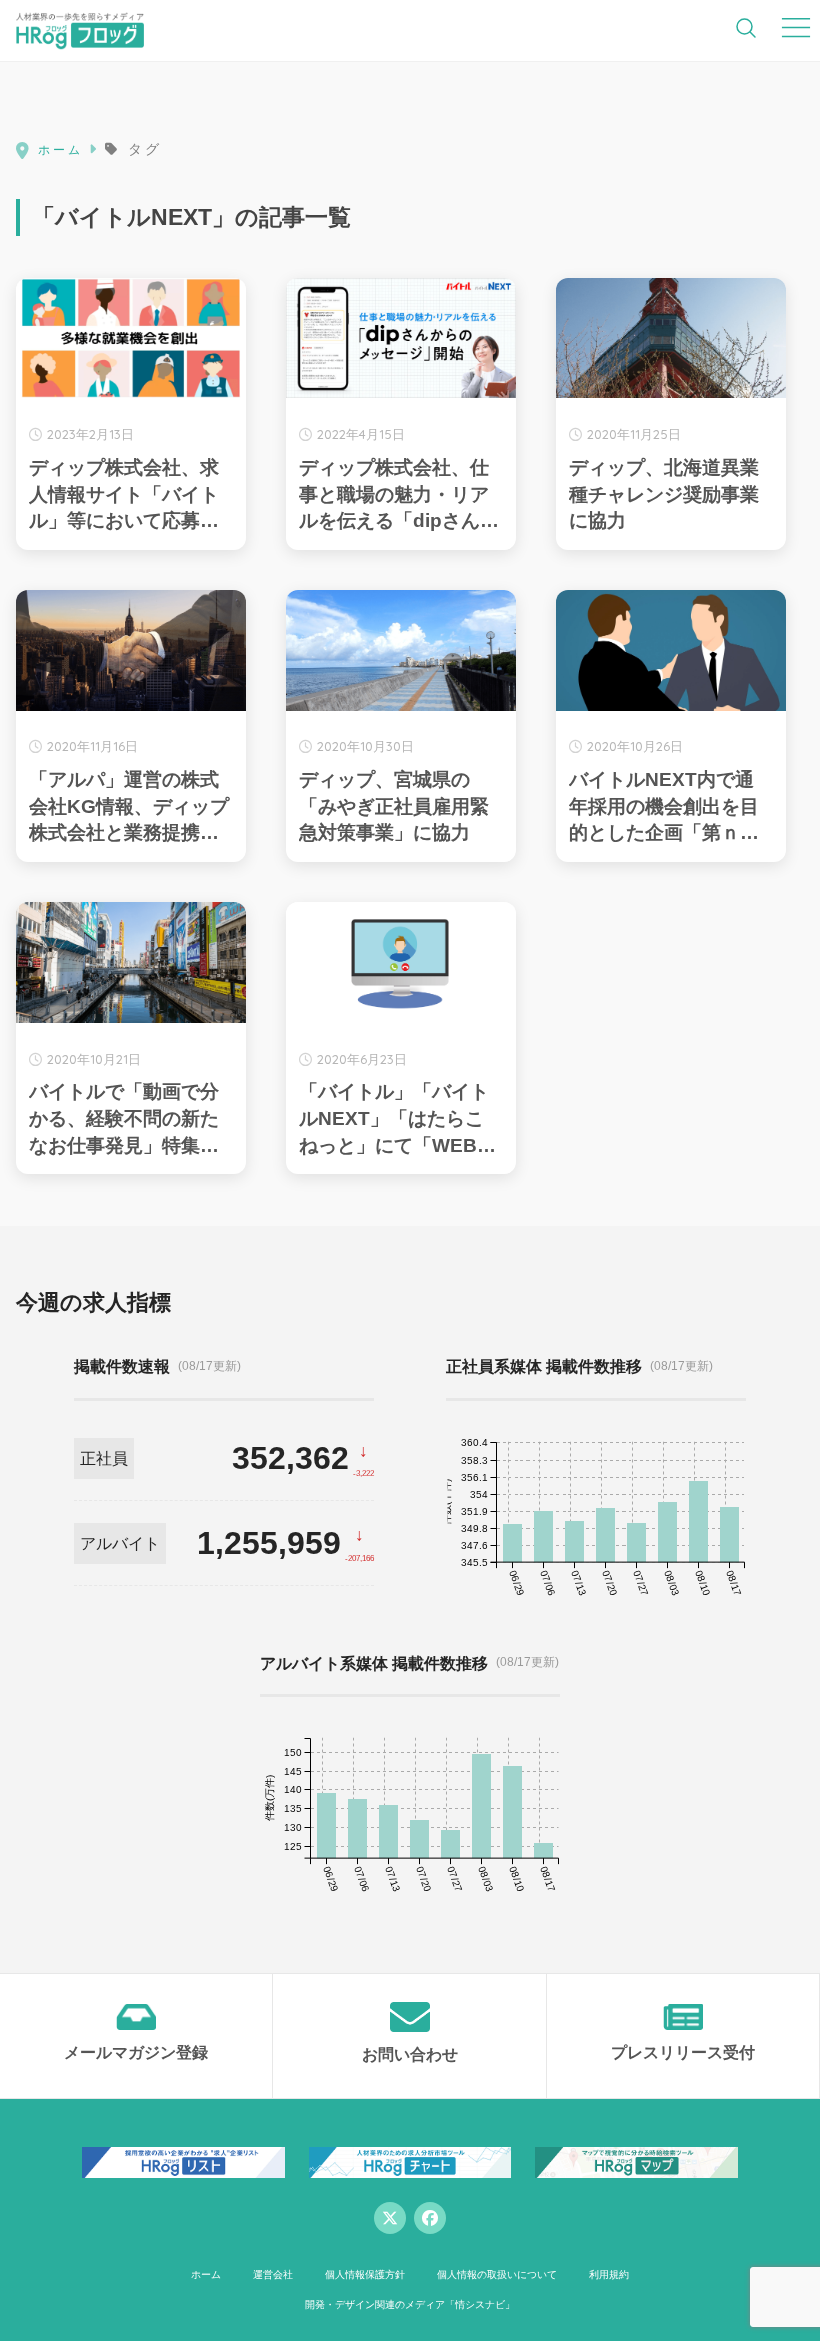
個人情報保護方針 (365, 2274)
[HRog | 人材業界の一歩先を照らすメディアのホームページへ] (80, 30)
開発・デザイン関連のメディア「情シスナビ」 (410, 2304)
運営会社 (273, 2274)
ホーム (206, 2274)
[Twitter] (390, 2218)
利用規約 (609, 2274)
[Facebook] (430, 2218)
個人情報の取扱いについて (497, 2274)
